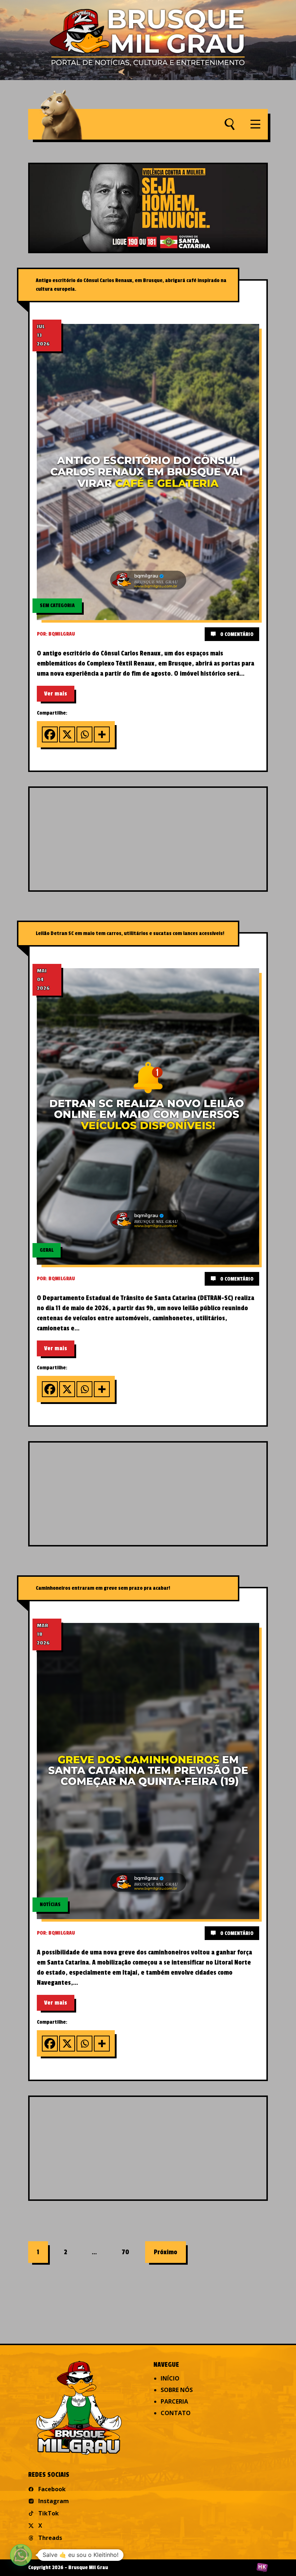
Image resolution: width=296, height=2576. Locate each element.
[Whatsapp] (84, 734)
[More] (102, 734)
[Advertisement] (163, 838)
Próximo (166, 2252)
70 (125, 2252)
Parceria (174, 2401)
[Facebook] (50, 734)
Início (170, 2378)
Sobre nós (177, 2390)
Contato (176, 2413)
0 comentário (236, 634)
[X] (67, 734)
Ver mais (56, 694)
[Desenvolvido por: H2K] (262, 2568)
